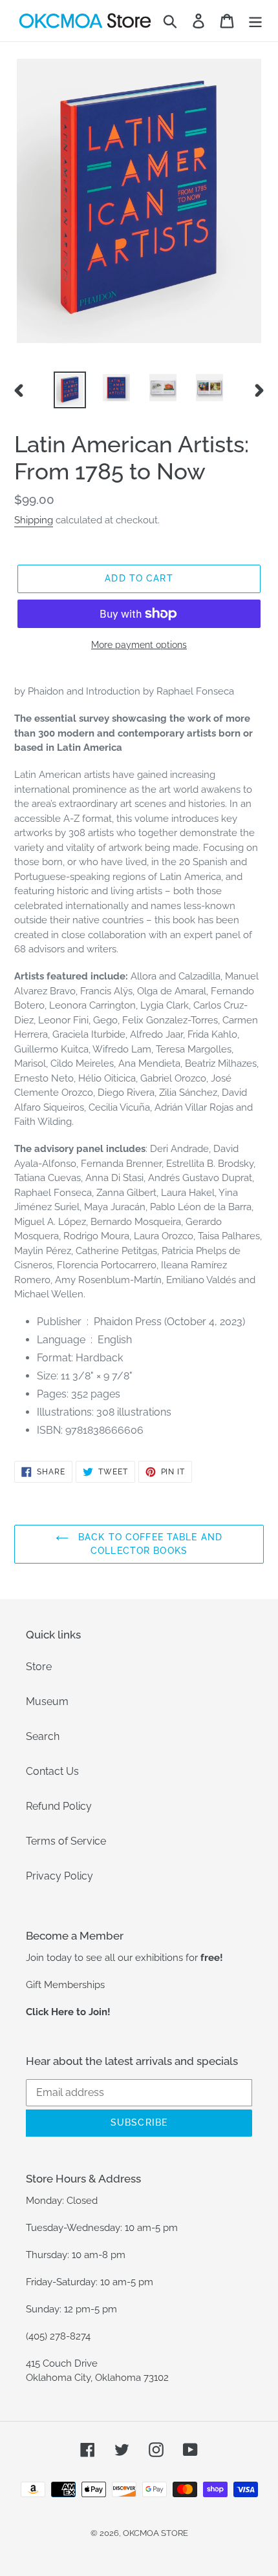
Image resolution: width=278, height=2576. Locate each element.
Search (43, 1736)
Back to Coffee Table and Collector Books (149, 1544)
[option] (70, 390)
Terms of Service (66, 1841)
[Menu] (255, 21)
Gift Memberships (65, 1985)
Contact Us (52, 1771)
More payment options (139, 645)
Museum (47, 1702)
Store (39, 1667)
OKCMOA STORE (155, 2533)
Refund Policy (59, 1806)
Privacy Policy (59, 1876)
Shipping (34, 520)
